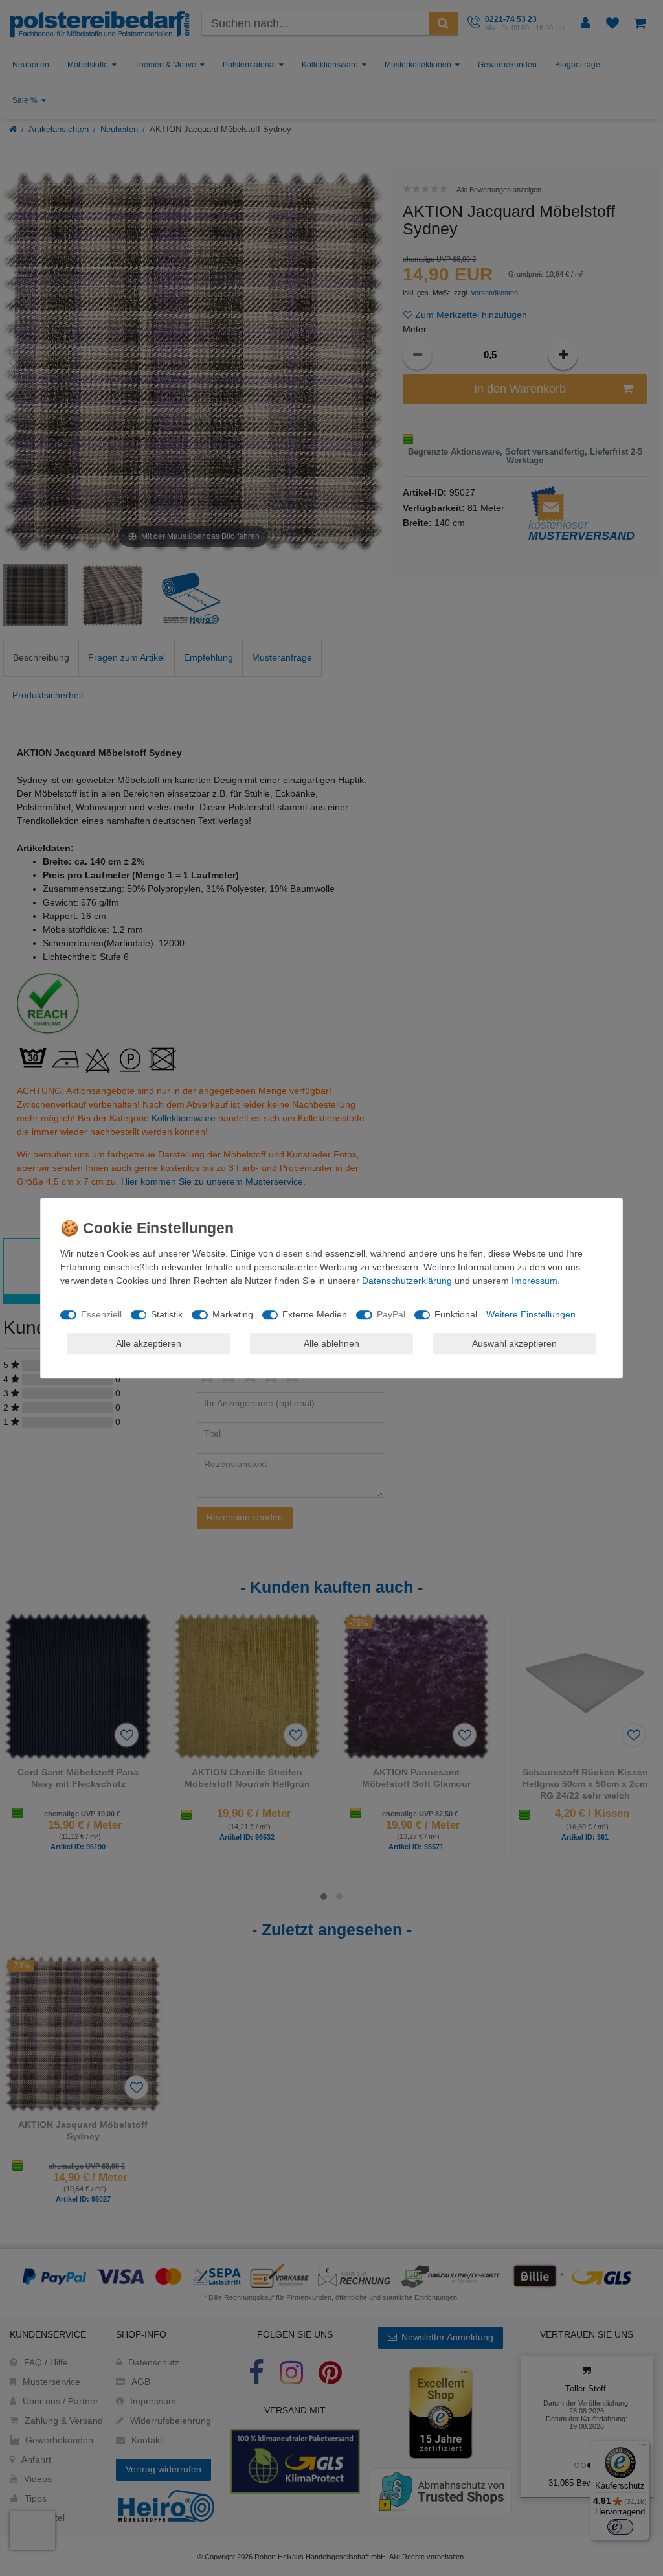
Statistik (167, 1314)
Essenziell (101, 1314)
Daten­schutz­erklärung (407, 1281)
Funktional (456, 1314)
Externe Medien (315, 1314)
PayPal (391, 1314)
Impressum (534, 1281)
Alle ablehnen (331, 1343)
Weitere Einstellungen (531, 1314)
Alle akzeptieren (149, 1343)
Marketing (233, 1314)
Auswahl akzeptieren (514, 1343)
